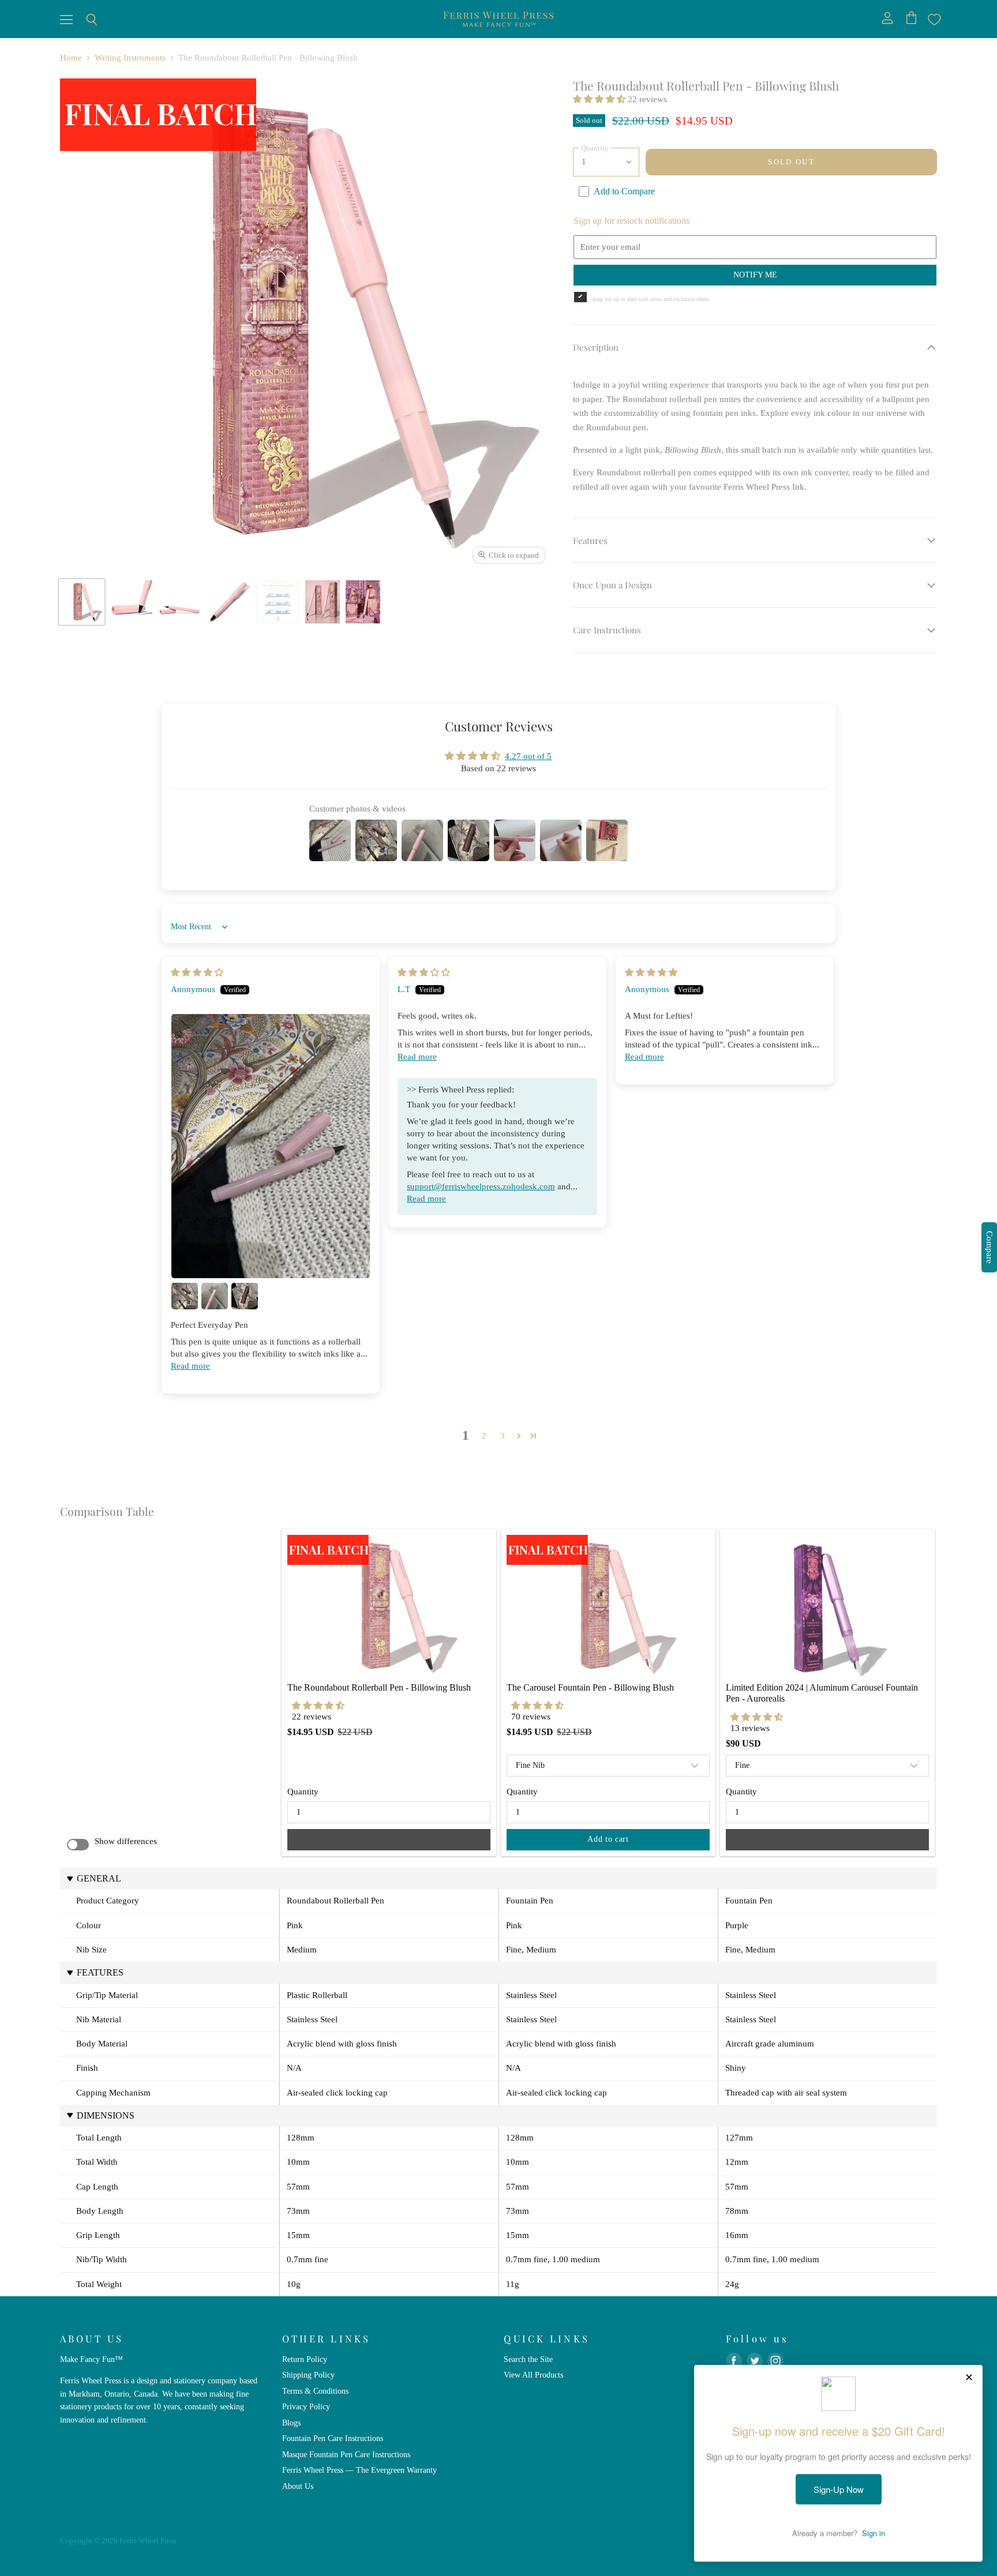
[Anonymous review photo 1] (271, 1146)
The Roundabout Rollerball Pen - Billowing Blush (379, 1687)
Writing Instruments (130, 58)
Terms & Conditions (315, 2391)
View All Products (533, 2375)
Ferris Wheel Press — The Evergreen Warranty (359, 2470)
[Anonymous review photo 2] (185, 1296)
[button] (600, 99)
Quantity (303, 1792)
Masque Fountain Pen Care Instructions (346, 2454)
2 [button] (484, 1436)
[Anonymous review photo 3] (215, 1296)
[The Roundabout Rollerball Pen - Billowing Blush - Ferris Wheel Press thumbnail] (180, 602)
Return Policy (305, 2359)
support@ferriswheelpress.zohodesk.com (481, 1186)
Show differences (126, 1841)
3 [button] (503, 1436)
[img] (197, 972)
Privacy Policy (306, 2406)
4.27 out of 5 (528, 756)
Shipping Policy (308, 2375)
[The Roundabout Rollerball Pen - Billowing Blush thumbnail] (82, 602)
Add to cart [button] (608, 1839)
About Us (298, 2486)
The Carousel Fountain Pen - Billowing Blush (590, 1687)
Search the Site (528, 2359)
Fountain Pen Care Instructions (333, 2438)
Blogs (291, 2423)
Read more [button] (190, 1366)
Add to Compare (624, 191)
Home (71, 58)
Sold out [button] (389, 1839)
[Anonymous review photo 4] (245, 1296)
